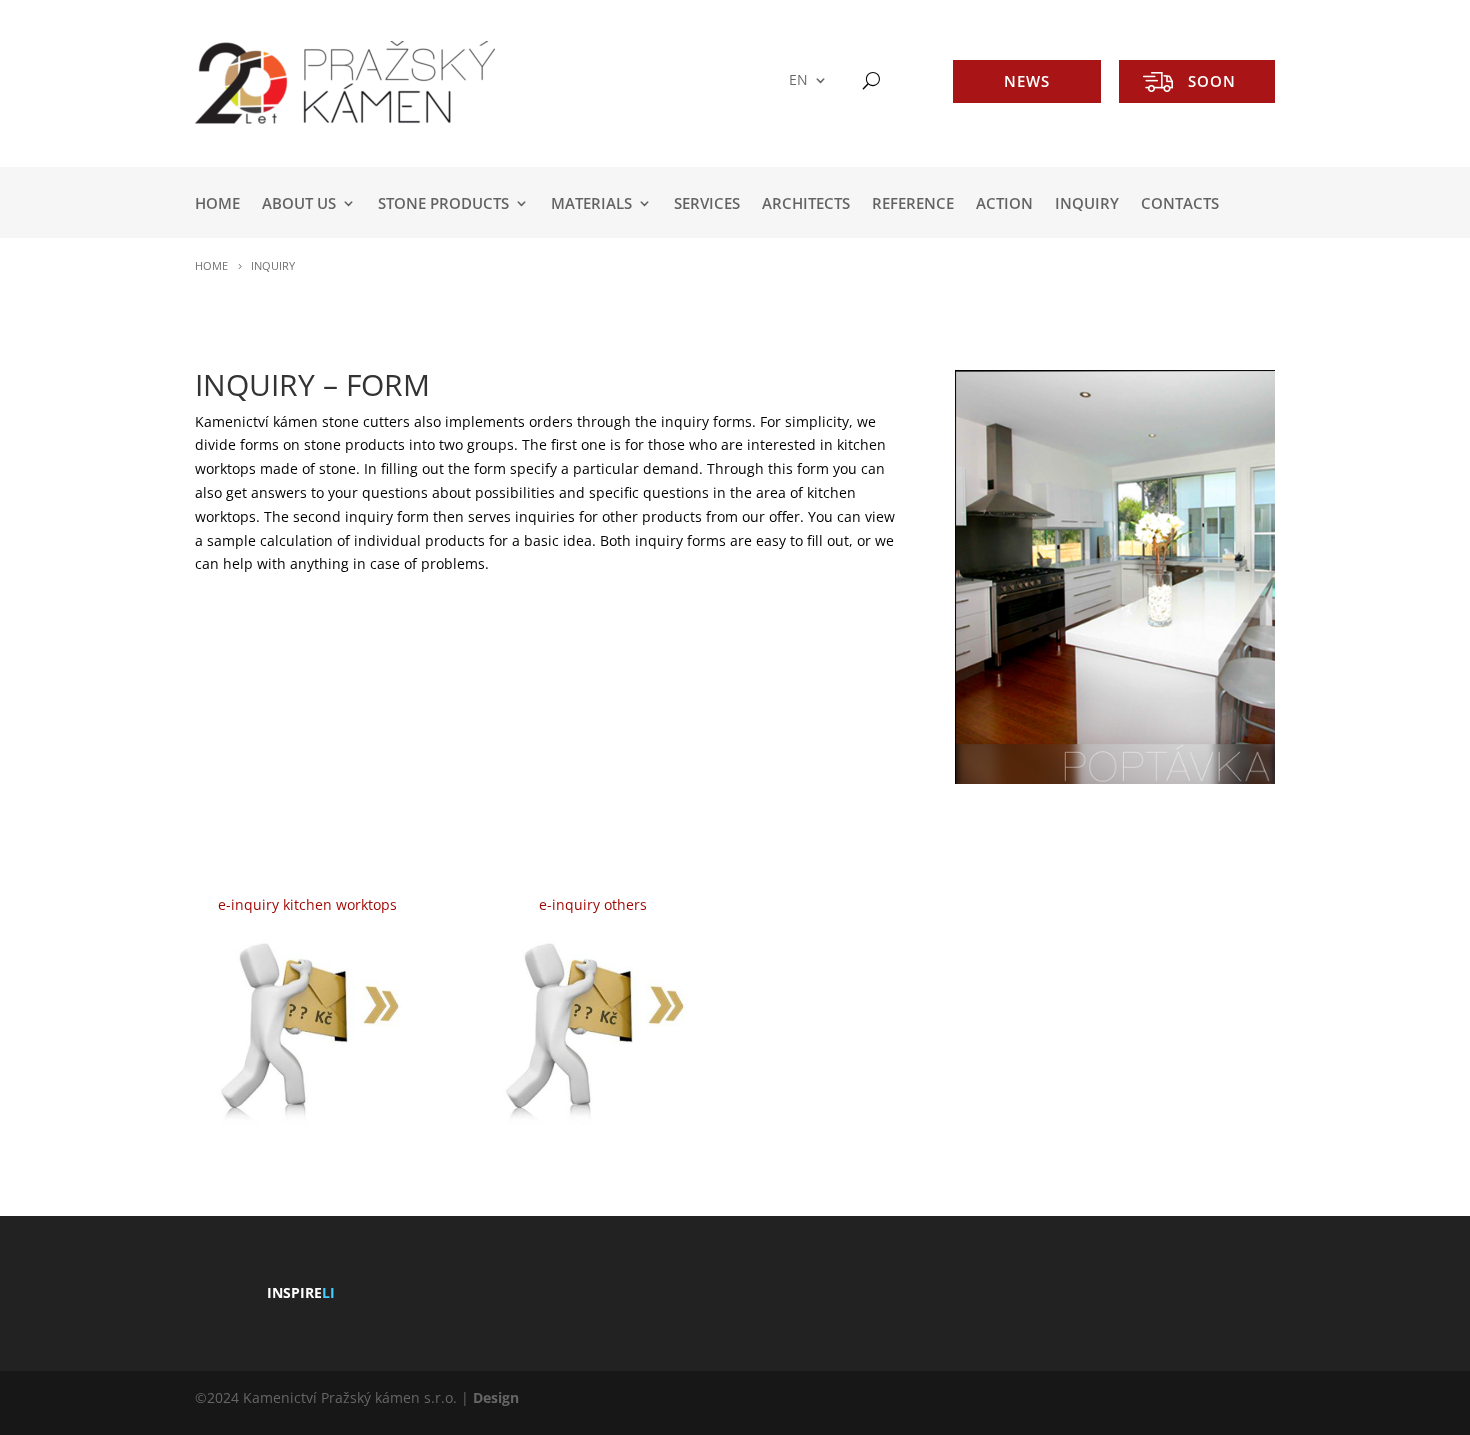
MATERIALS (591, 204)
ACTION (1004, 204)
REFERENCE (913, 204)
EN (798, 80)
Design (496, 1397)
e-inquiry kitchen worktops (307, 904)
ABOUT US (299, 204)
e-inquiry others (593, 904)
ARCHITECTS (806, 204)
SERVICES (707, 204)
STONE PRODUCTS (443, 204)
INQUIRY (1087, 204)
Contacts (1180, 204)
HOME (217, 204)
